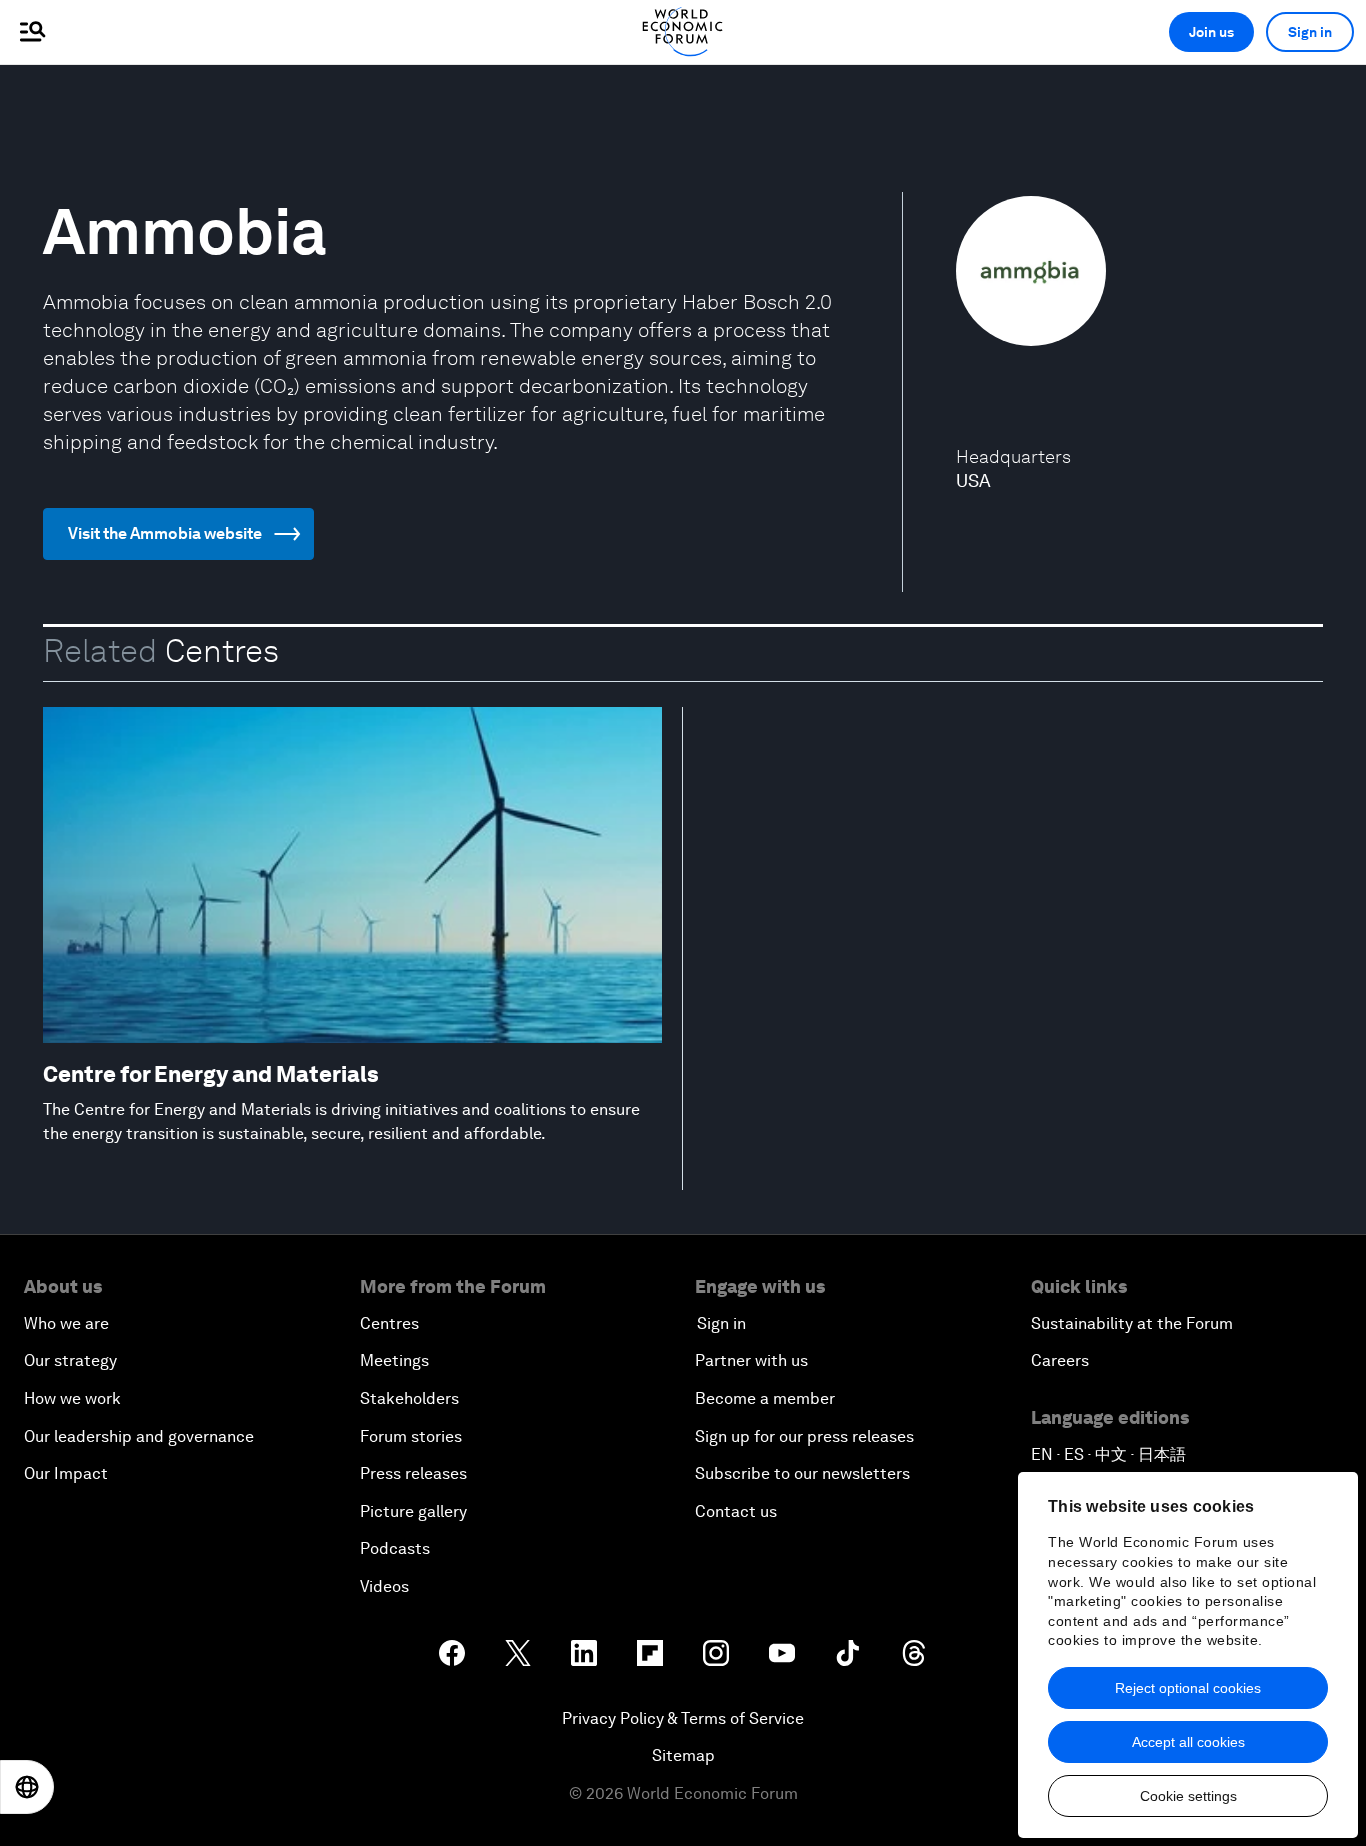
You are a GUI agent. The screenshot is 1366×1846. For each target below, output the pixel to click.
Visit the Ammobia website (165, 533)
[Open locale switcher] (27, 1787)
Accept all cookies (1188, 1742)
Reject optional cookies (1188, 1688)
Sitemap (683, 1755)
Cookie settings (1188, 1796)
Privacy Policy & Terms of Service (683, 1718)
